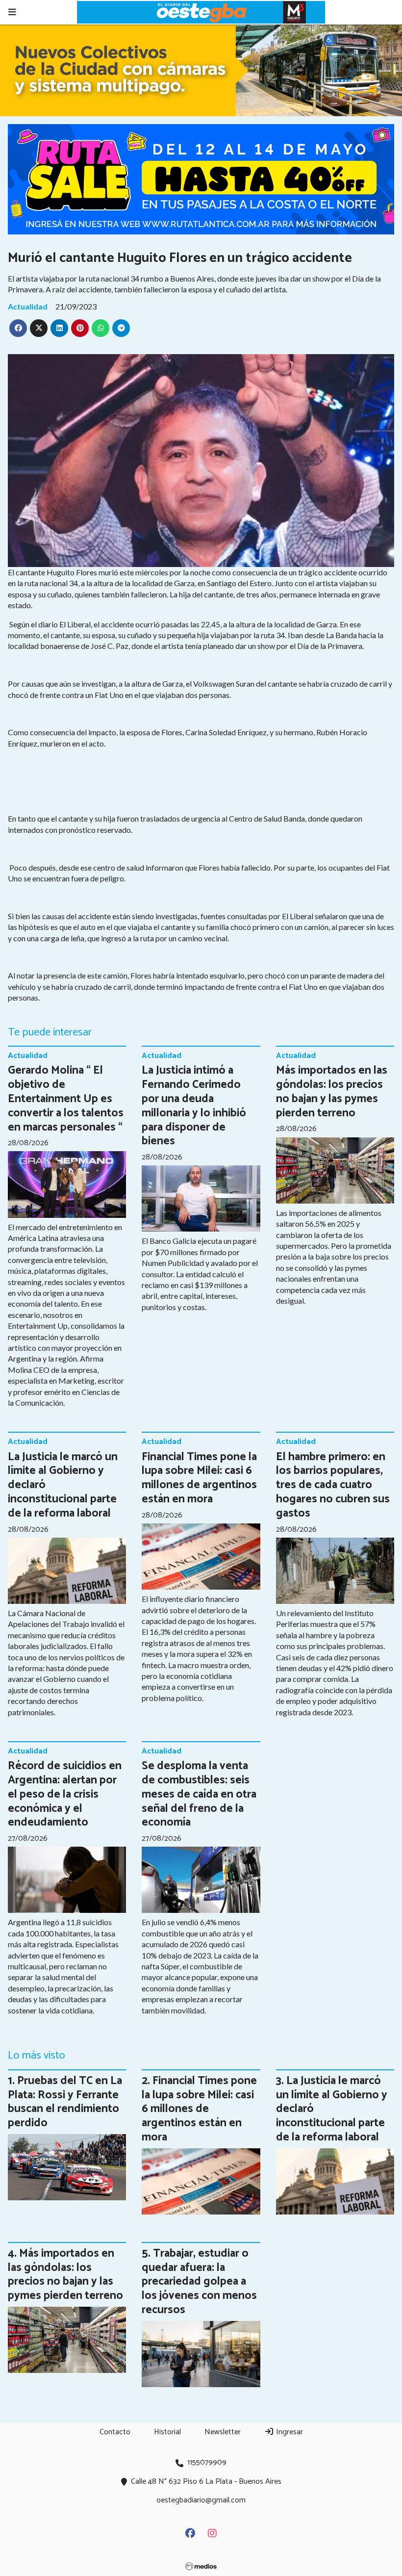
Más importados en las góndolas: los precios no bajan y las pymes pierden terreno (332, 1092)
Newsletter (223, 2432)
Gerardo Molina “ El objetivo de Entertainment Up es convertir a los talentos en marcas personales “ (66, 1099)
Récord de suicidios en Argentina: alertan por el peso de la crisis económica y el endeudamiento (65, 1794)
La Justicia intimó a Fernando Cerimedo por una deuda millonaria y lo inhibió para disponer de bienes (194, 1106)
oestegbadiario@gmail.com (201, 2500)
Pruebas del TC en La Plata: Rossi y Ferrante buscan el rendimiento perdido (65, 2102)
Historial (167, 2432)
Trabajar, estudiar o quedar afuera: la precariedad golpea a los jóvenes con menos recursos (199, 2282)
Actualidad (28, 306)
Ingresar (289, 2432)
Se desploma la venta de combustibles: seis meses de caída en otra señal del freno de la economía (199, 1794)
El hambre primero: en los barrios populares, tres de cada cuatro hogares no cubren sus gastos (333, 1485)
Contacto (115, 2432)
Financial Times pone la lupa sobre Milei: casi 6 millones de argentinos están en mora (199, 1478)
